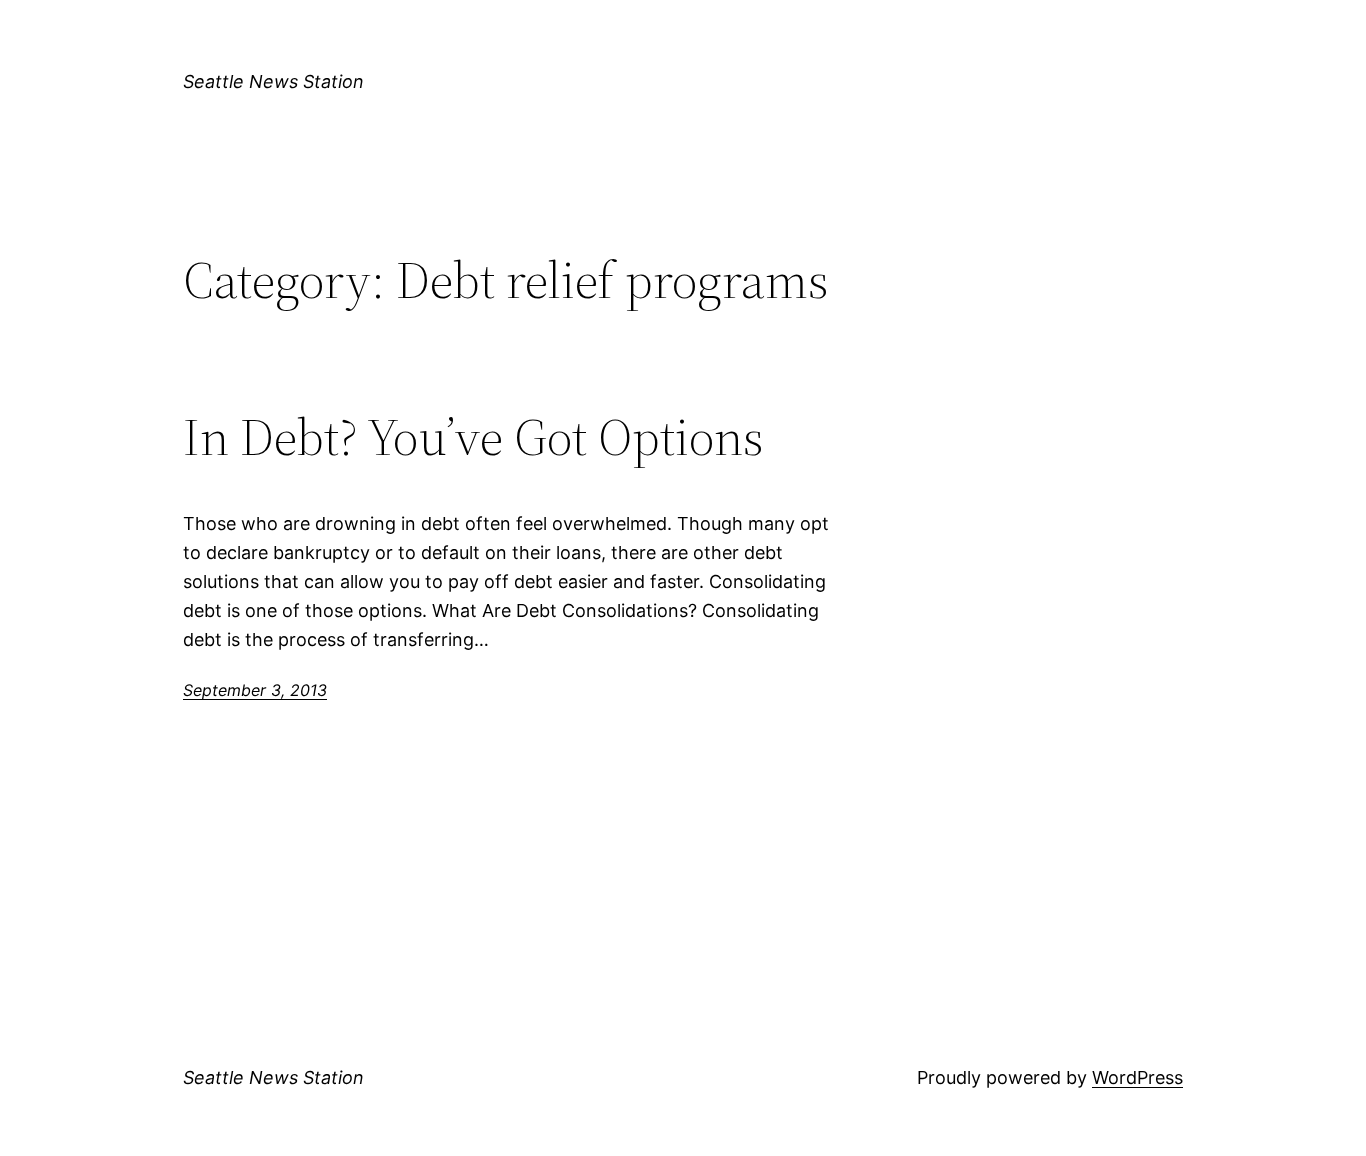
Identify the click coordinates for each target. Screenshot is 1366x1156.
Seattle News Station (273, 81)
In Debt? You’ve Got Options (473, 437)
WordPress (1137, 1077)
